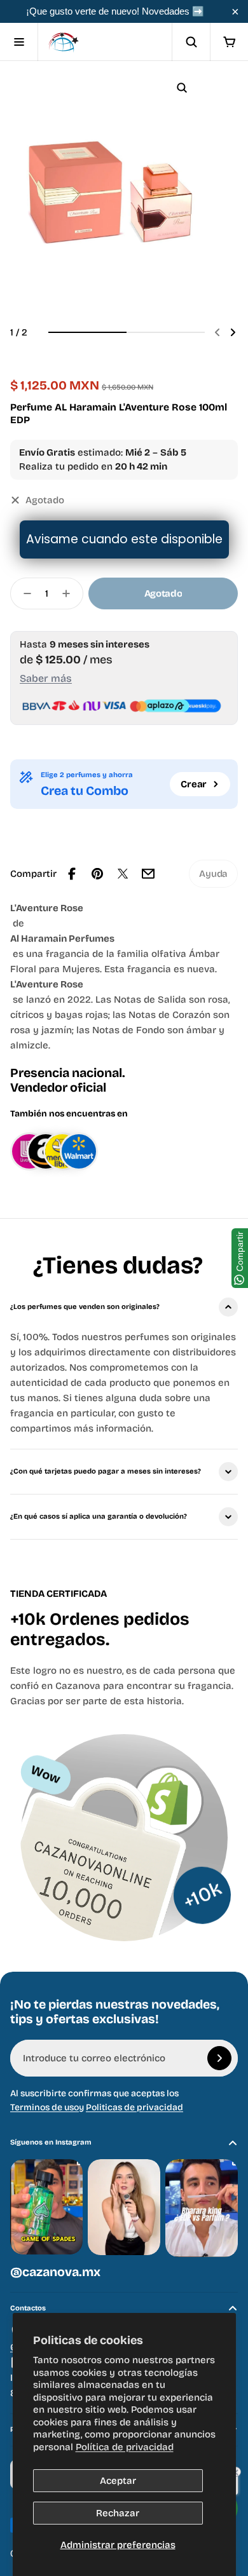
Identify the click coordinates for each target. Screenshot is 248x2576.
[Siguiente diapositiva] (233, 332)
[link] (213, 874)
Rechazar (118, 2513)
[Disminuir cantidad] (24, 593)
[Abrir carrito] (229, 42)
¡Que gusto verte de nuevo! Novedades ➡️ (115, 11)
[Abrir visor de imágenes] (182, 88)
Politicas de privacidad (134, 2107)
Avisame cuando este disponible (124, 539)
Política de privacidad (125, 2447)
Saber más (46, 678)
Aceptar (118, 2481)
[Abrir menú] (19, 42)
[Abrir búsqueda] (191, 42)
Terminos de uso (45, 2107)
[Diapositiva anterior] (217, 332)
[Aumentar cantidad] (70, 593)
